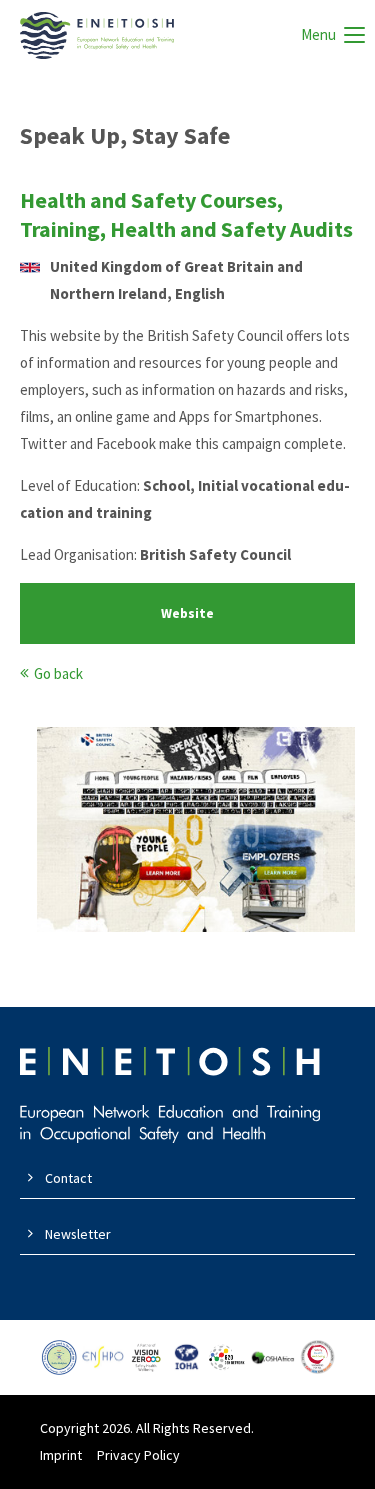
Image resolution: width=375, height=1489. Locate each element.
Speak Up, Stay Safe (125, 135)
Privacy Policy (138, 1455)
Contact (68, 1178)
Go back (58, 673)
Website (187, 613)
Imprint (61, 1455)
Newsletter (78, 1234)
